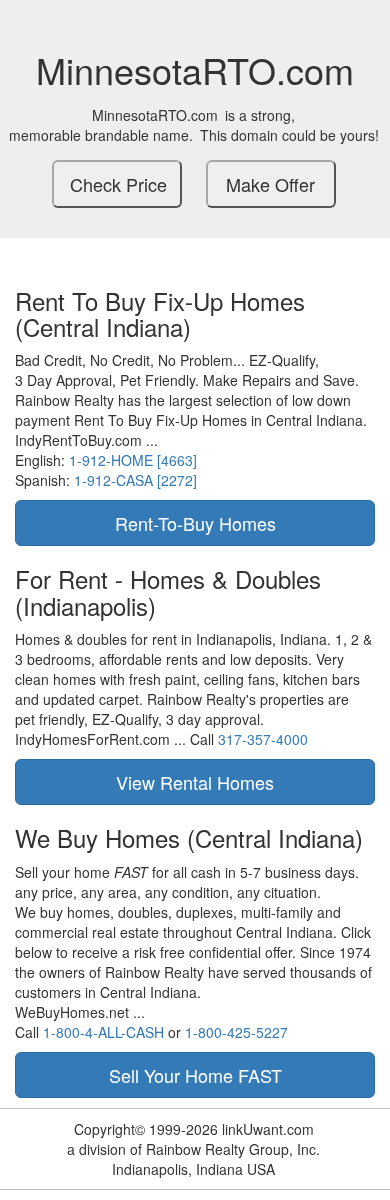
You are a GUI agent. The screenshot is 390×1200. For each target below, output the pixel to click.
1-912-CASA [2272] (135, 480)
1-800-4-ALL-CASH (103, 1032)
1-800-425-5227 (236, 1032)
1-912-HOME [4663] (133, 460)
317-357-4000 (263, 739)
